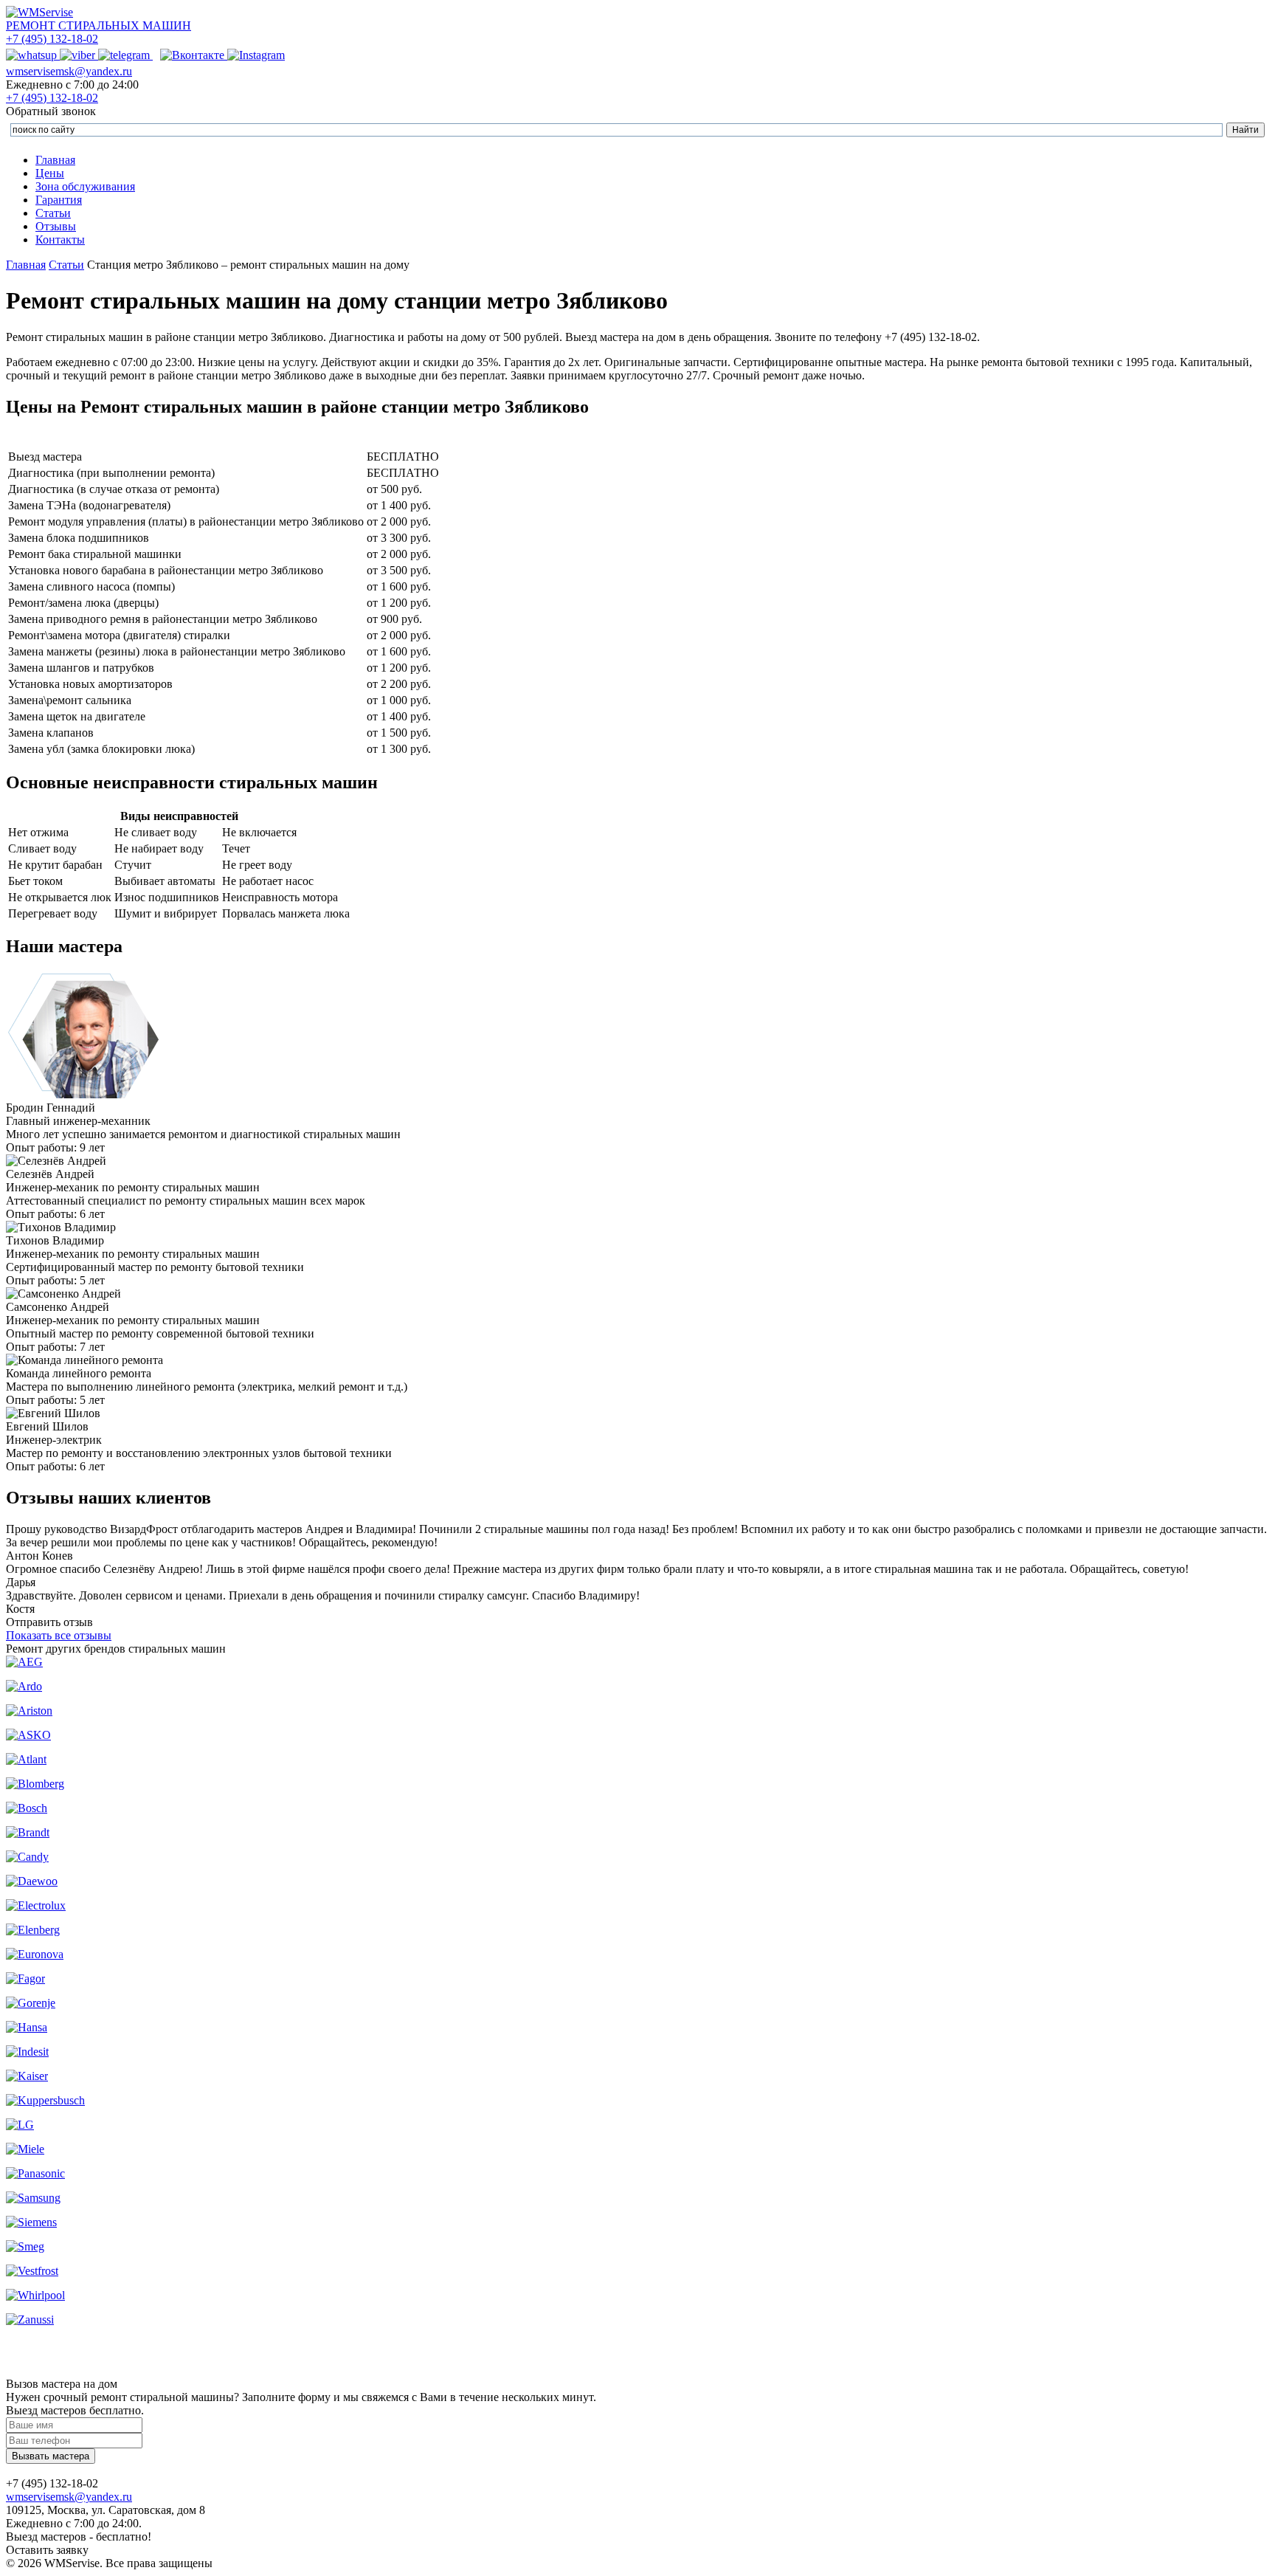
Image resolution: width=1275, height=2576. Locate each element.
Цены (50, 173)
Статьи (53, 213)
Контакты (60, 240)
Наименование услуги (186, 440)
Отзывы (56, 226)
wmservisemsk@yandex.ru (69, 71)
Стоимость (403, 440)
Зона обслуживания (85, 186)
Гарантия (59, 200)
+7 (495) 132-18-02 (52, 39)
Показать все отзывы (59, 1635)
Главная (55, 160)
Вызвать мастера (51, 2456)
